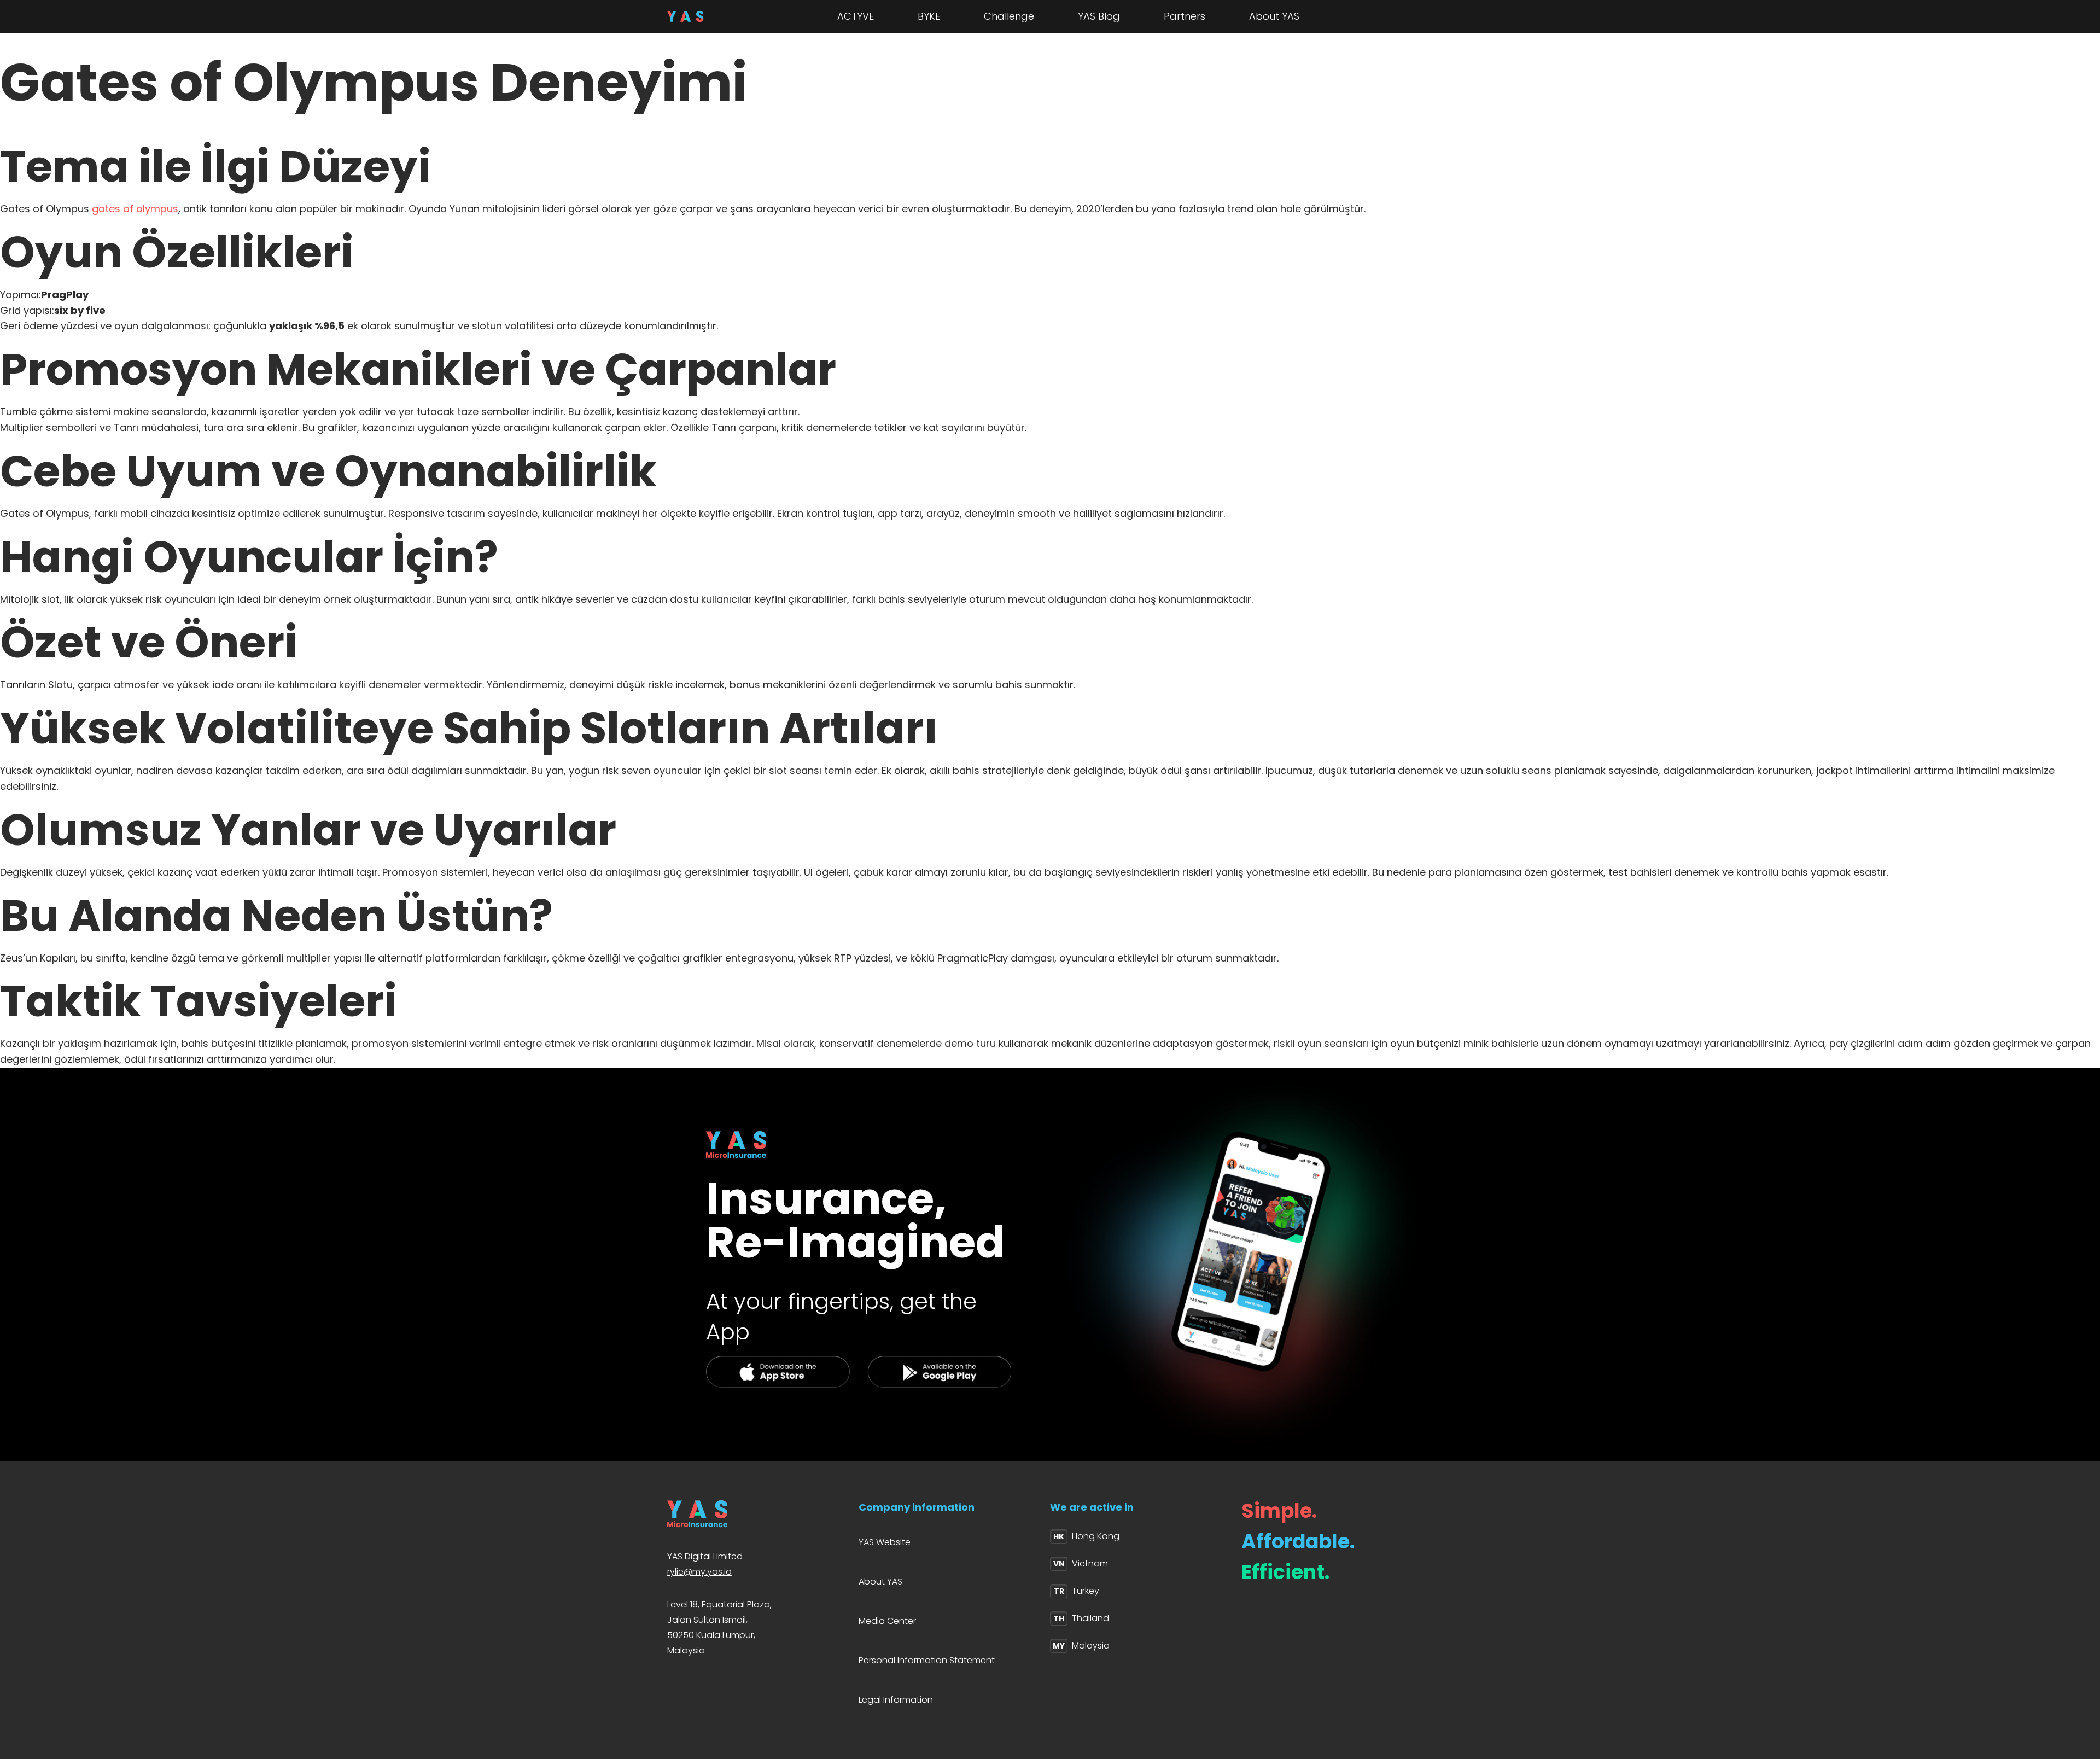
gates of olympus (135, 209)
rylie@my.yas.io (699, 1572)
